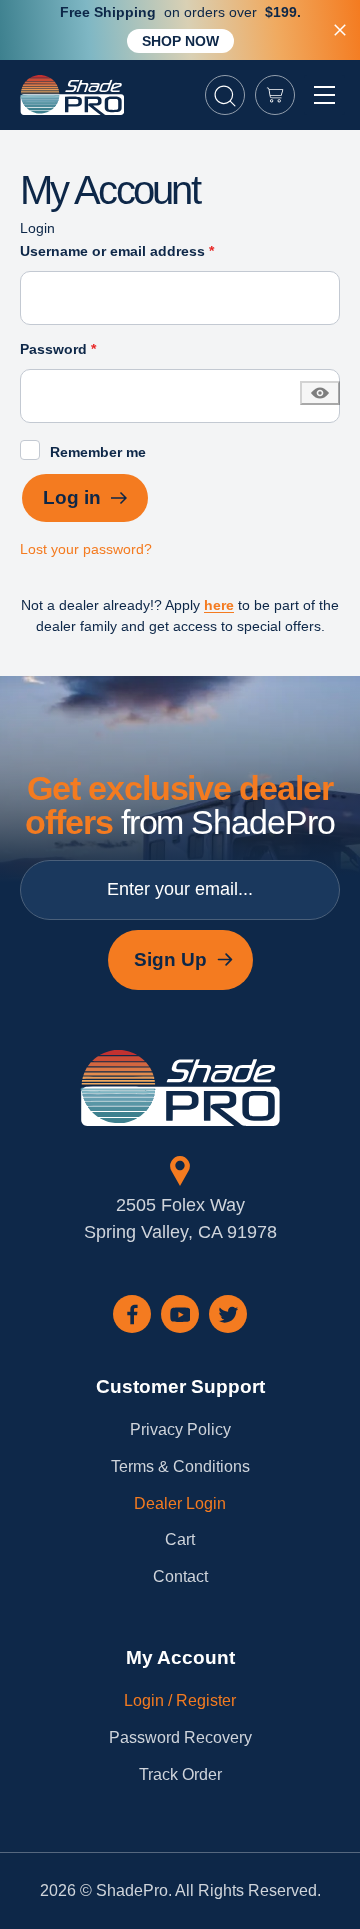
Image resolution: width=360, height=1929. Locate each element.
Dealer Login (180, 1503)
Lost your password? (86, 549)
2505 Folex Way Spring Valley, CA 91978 (180, 1218)
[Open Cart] (275, 95)
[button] (225, 95)
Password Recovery (180, 1737)
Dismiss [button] (340, 30)
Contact (180, 1576)
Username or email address (147, 250)
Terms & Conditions (180, 1466)
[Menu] (324, 95)
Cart (180, 1539)
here (219, 605)
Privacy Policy (180, 1429)
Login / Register (180, 1700)
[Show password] (320, 393)
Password (88, 348)
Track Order (180, 1774)
